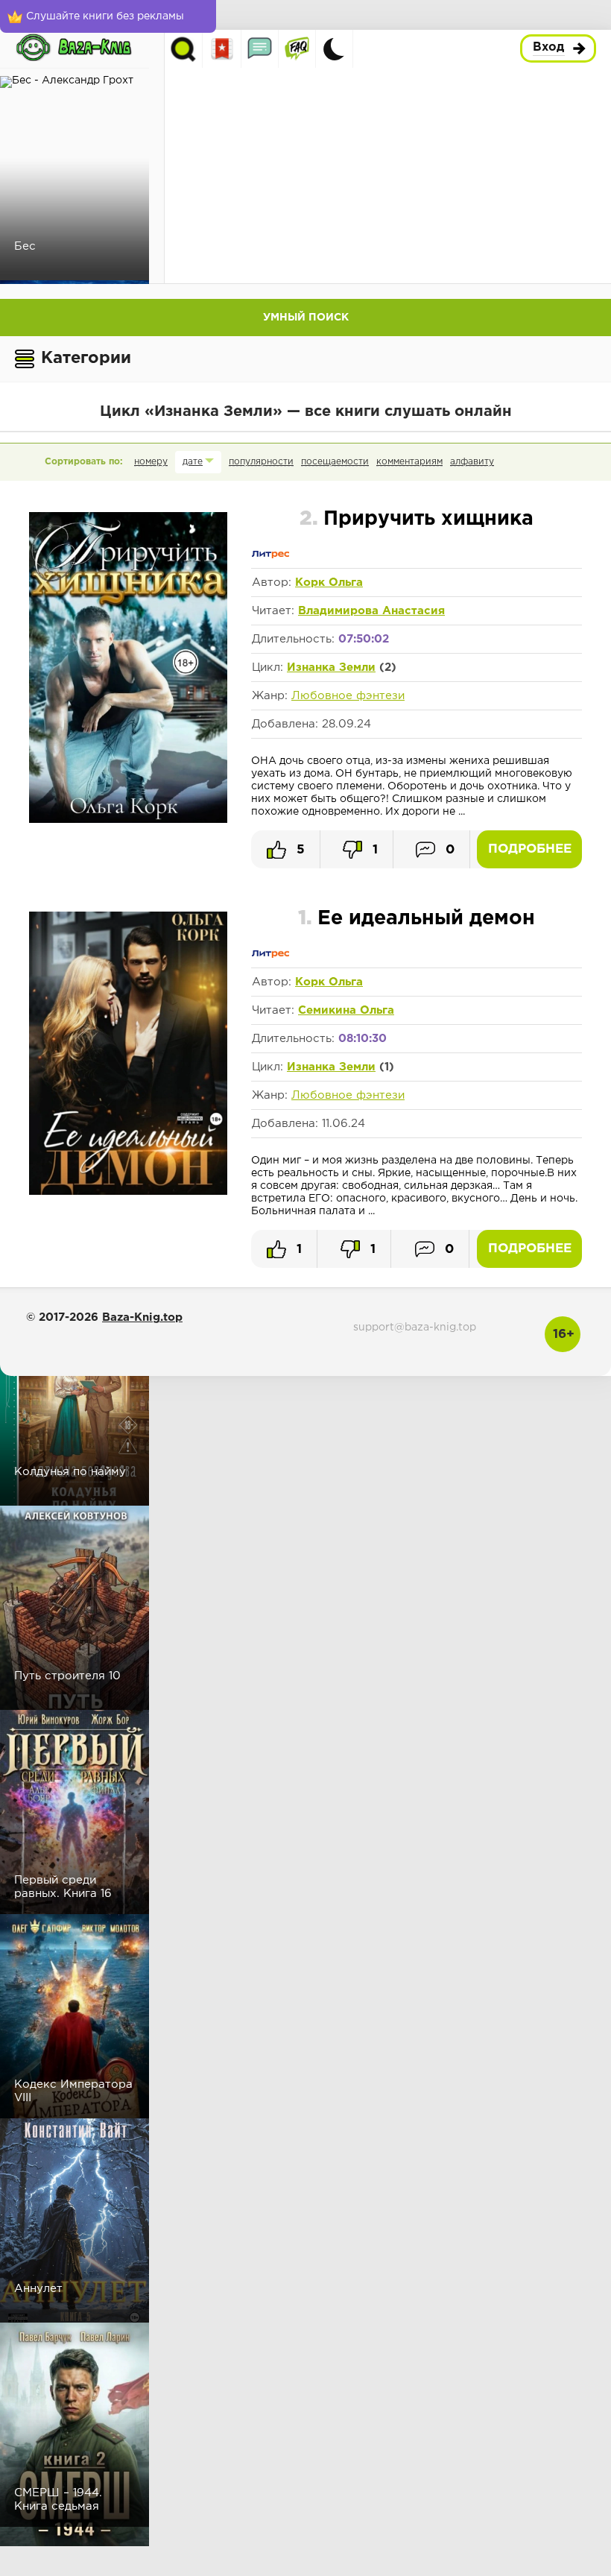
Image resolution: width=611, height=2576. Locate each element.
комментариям (409, 462)
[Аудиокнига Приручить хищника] (128, 820)
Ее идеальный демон (417, 919)
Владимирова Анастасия (371, 611)
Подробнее (530, 849)
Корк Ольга (329, 583)
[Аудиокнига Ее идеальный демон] (128, 1192)
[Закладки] (222, 49)
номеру (151, 462)
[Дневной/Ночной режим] (334, 49)
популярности (261, 462)
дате (193, 462)
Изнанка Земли (331, 667)
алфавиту (472, 462)
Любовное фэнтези (348, 696)
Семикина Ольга (346, 1010)
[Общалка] (260, 49)
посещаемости (335, 462)
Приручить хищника (417, 519)
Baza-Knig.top (142, 1317)
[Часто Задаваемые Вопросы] (297, 49)
